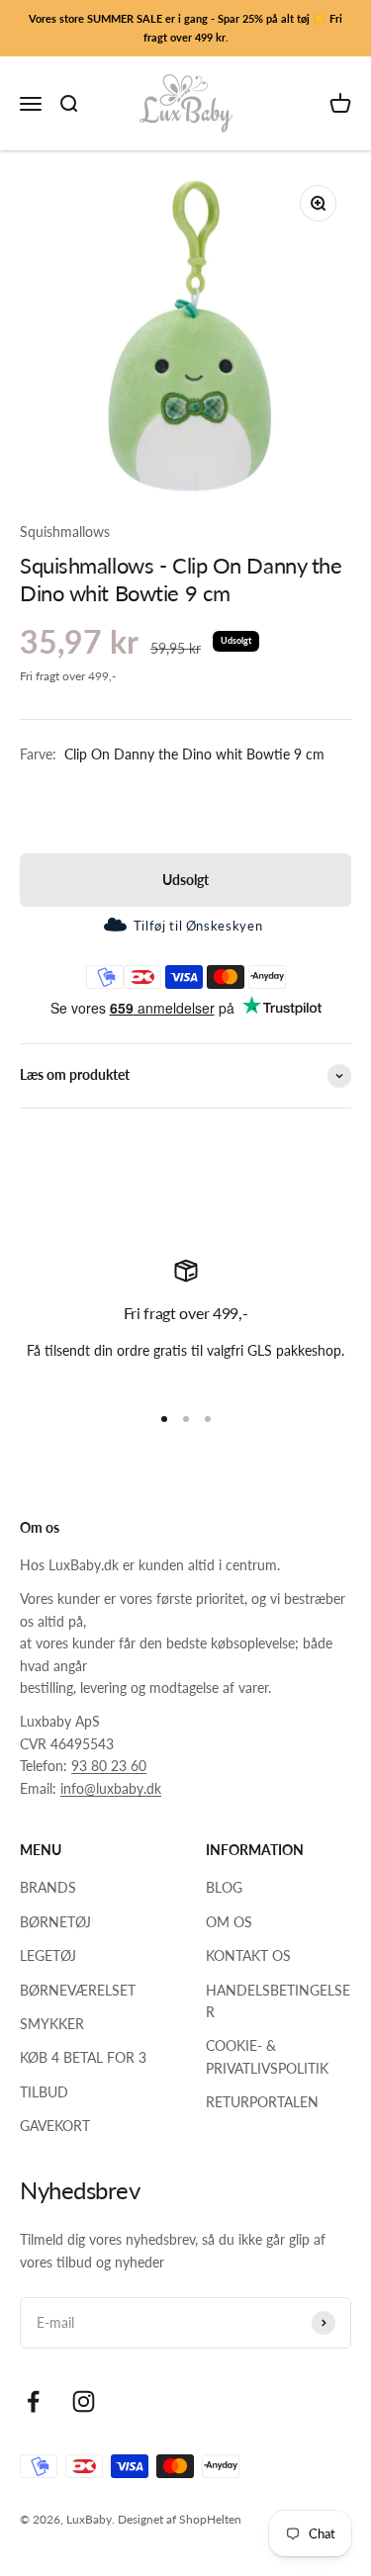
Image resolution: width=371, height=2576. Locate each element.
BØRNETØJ (55, 1922)
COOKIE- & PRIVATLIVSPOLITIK (267, 2056)
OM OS (229, 1922)
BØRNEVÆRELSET (78, 1990)
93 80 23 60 (109, 1766)
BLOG (224, 1887)
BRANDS (48, 1887)
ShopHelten (210, 2519)
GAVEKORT (55, 2126)
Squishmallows (65, 532)
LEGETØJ (48, 1955)
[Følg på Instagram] (84, 2401)
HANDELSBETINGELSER (278, 2001)
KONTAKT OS (248, 1955)
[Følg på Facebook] (33, 2401)
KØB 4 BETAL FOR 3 (83, 2057)
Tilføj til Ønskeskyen (198, 926)
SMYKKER (52, 2024)
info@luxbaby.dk (111, 1788)
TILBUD (44, 2092)
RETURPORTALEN (262, 2102)
